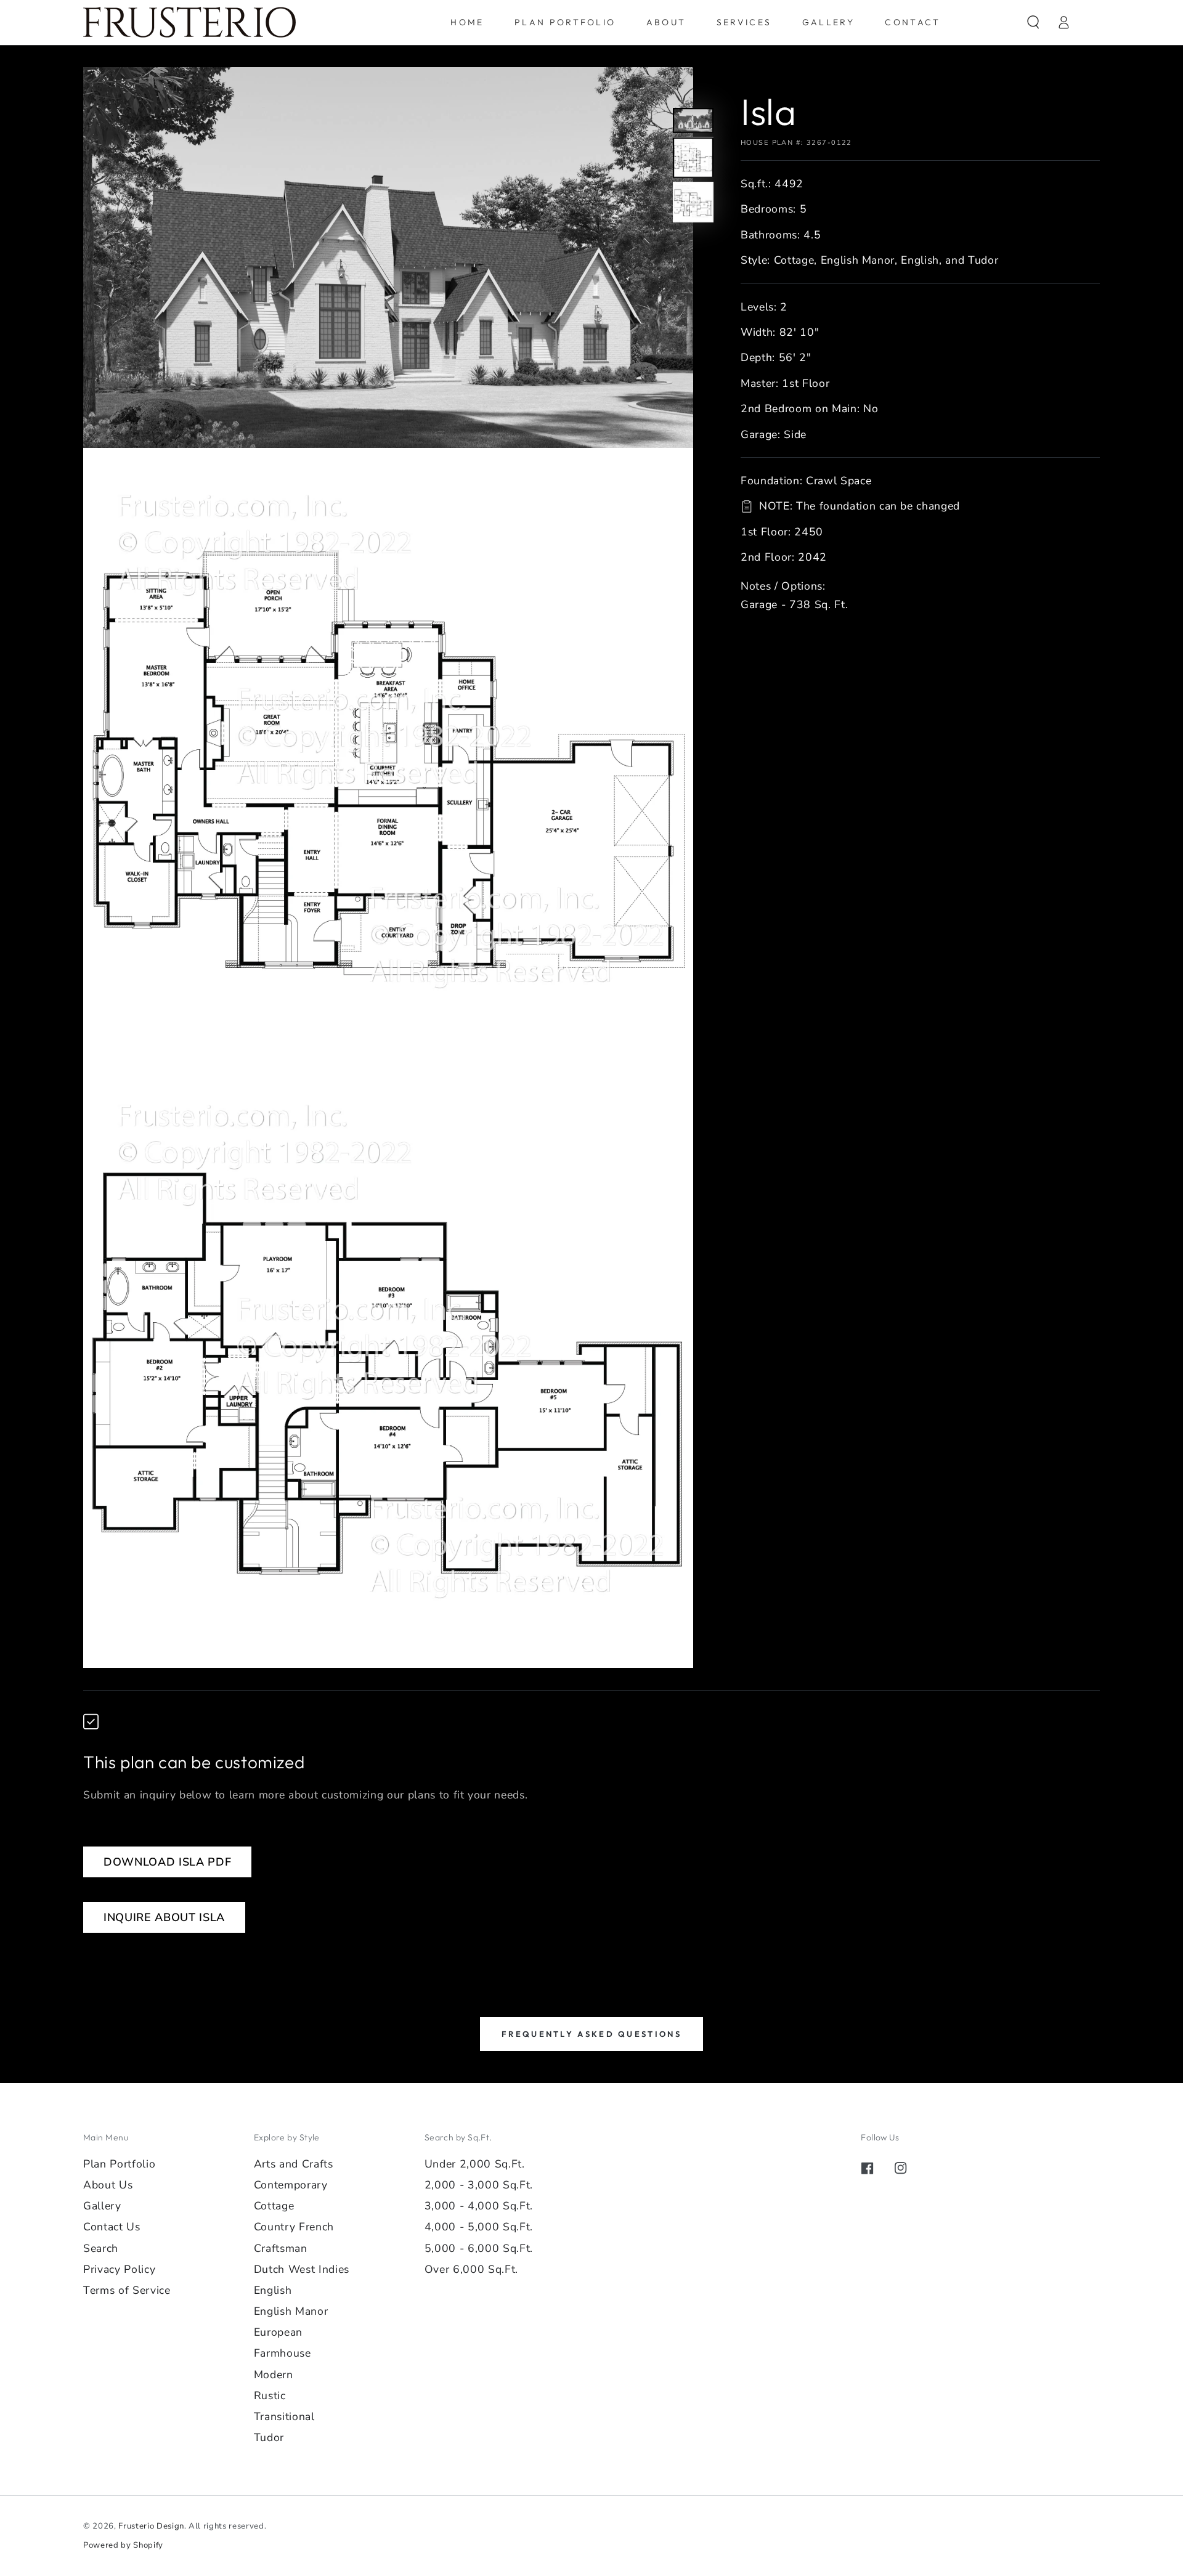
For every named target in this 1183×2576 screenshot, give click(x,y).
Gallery (102, 2206)
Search (101, 2248)
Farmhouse (283, 2353)
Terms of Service (127, 2290)
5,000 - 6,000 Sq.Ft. (479, 2248)
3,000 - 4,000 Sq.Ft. (479, 2206)
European (278, 2332)
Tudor (269, 2437)
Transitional (284, 2416)
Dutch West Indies (302, 2269)
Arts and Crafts (294, 2164)
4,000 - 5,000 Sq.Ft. (479, 2227)
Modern (274, 2375)
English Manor (291, 2311)
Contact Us (112, 2227)
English (273, 2290)
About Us (108, 2185)
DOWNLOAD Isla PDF (167, 1862)
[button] (1033, 22)
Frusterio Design (151, 2526)
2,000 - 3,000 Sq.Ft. (479, 2185)
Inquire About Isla (164, 1917)
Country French (294, 2227)
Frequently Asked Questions (591, 2034)
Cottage (274, 2206)
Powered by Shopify (123, 2545)
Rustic (270, 2395)
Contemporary (291, 2185)
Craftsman (281, 2248)
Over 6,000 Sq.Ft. (471, 2269)
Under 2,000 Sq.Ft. (475, 2164)
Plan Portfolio (119, 2164)
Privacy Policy (119, 2269)
